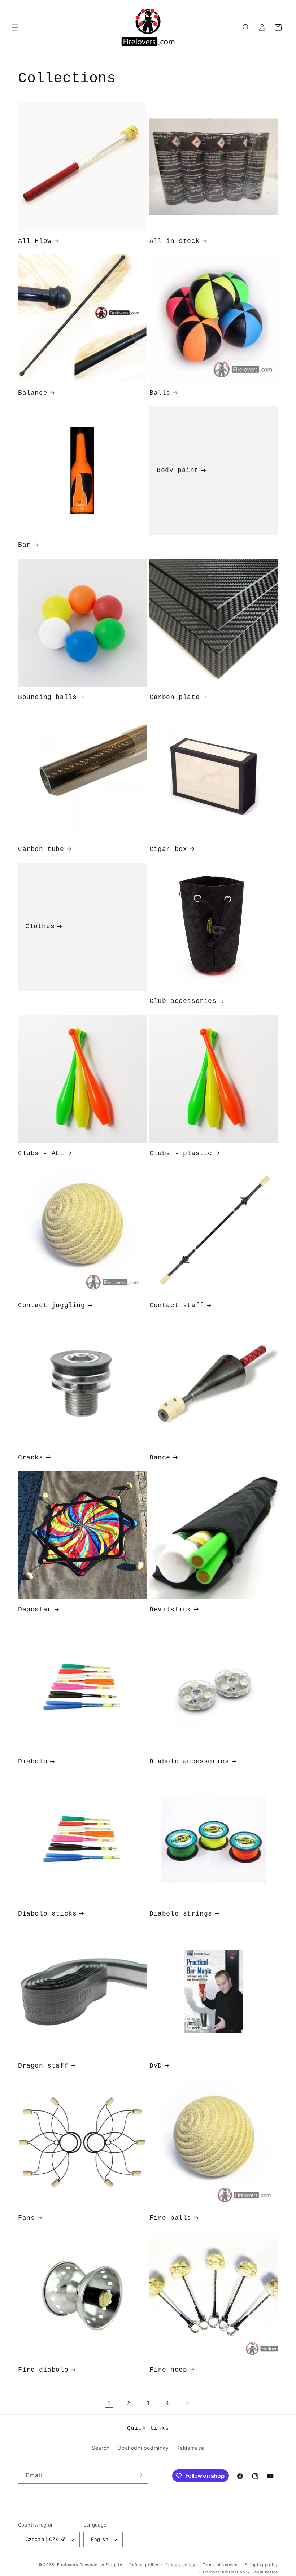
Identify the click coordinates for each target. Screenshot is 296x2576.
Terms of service (220, 2565)
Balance (33, 393)
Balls (160, 393)
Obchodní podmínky (143, 2448)
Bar (24, 545)
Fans (26, 2218)
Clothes (40, 927)
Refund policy (144, 2565)
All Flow (35, 241)
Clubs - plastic (181, 1153)
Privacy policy (180, 2565)
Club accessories (183, 1001)
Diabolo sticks (47, 1914)
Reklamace (190, 2448)
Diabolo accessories (189, 1761)
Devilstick (170, 1610)
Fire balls (170, 2218)
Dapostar (35, 1610)
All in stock (175, 241)
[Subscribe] (140, 2475)
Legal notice (265, 2572)
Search (101, 2448)
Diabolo (33, 1761)
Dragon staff (43, 2066)
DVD (156, 2066)
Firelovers (68, 2565)
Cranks (31, 1458)
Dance (160, 1458)
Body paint (178, 471)
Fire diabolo (43, 2370)
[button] (15, 27)
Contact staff (177, 1305)
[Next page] (187, 2403)
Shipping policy (262, 2565)
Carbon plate (175, 697)
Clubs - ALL (41, 1153)
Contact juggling (52, 1305)
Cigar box (168, 849)
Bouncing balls (47, 697)
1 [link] (109, 2403)
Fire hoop (168, 2370)
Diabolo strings (181, 1914)
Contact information (224, 2572)
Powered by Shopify (101, 2565)
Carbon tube (41, 849)
